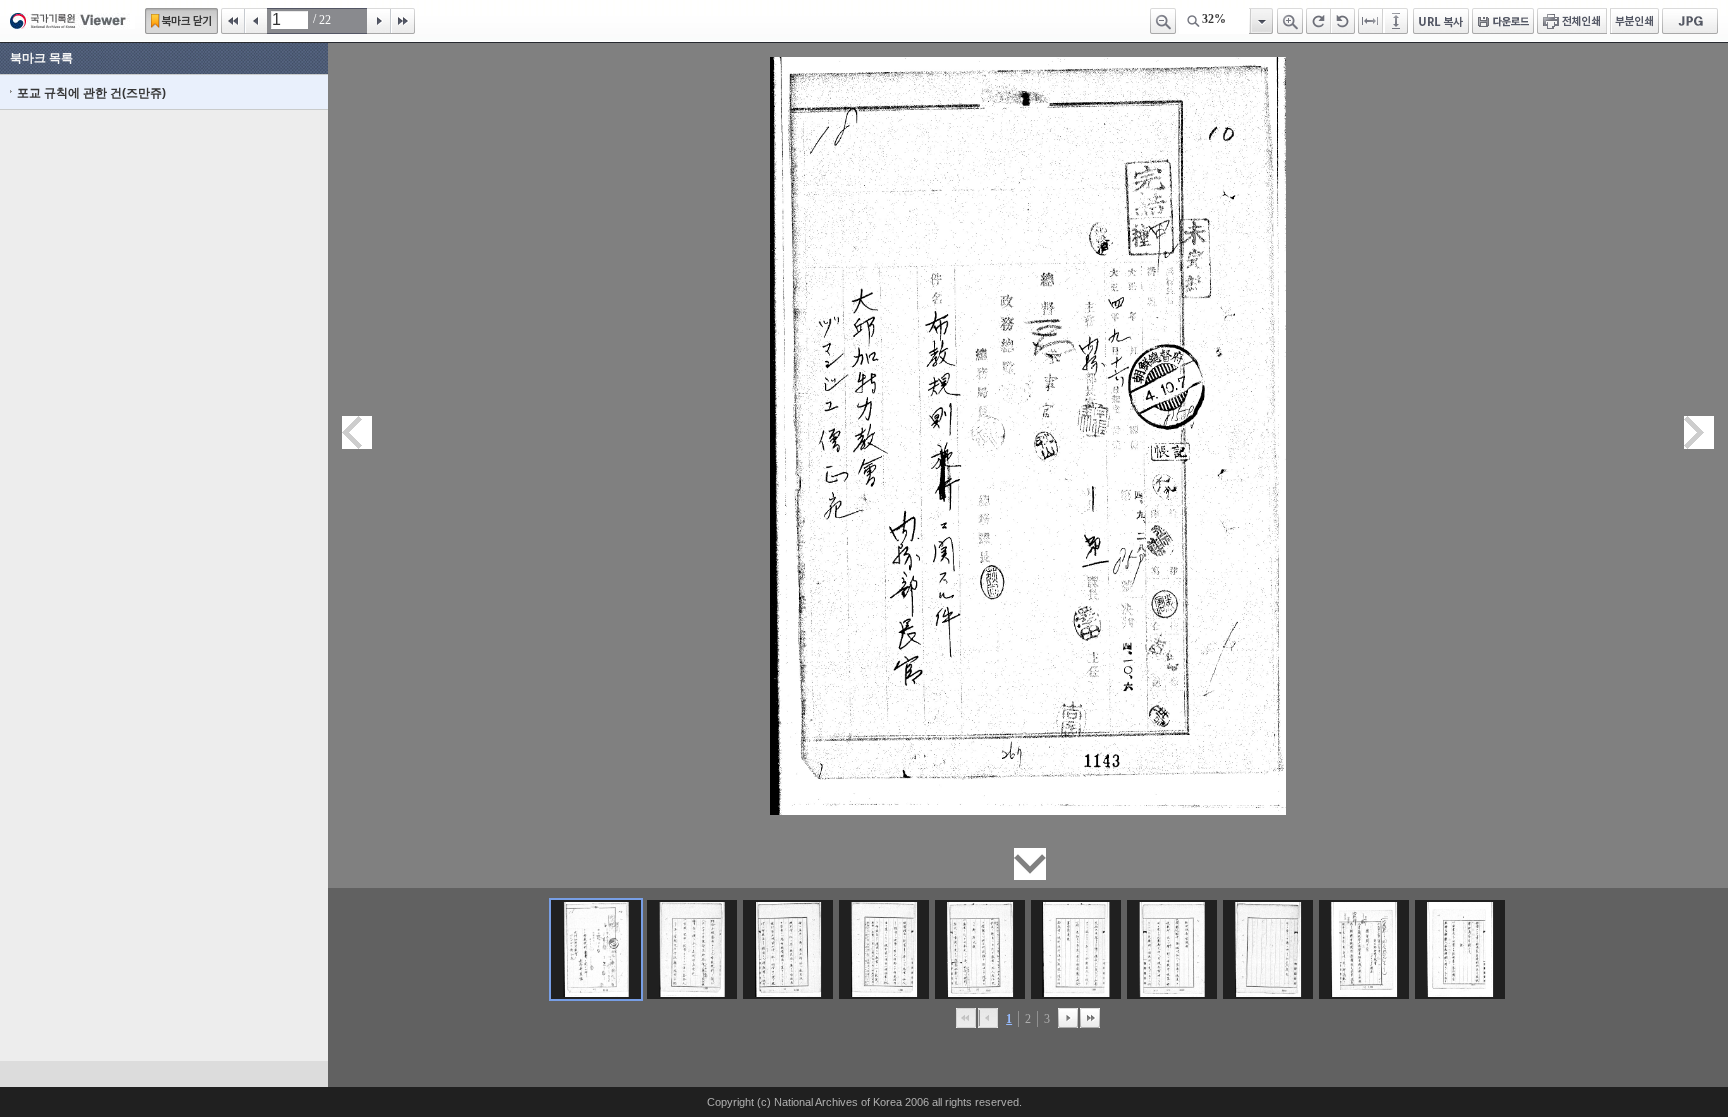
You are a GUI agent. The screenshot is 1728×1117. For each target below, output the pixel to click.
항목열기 (1260, 21)
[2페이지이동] (692, 949)
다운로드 (1503, 21)
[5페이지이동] (980, 949)
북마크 (181, 21)
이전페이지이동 (357, 432)
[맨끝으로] (1090, 1018)
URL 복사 (1441, 21)
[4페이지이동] (884, 949)
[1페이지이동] (596, 949)
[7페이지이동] (1172, 949)
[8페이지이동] (1268, 949)
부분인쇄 (1634, 21)
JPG (1690, 21)
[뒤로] (1068, 1018)
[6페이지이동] (1076, 949)
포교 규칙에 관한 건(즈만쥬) (91, 93)
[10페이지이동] (1460, 949)
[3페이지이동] (788, 949)
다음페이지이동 (1699, 432)
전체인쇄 (1572, 21)
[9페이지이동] (1364, 949)
